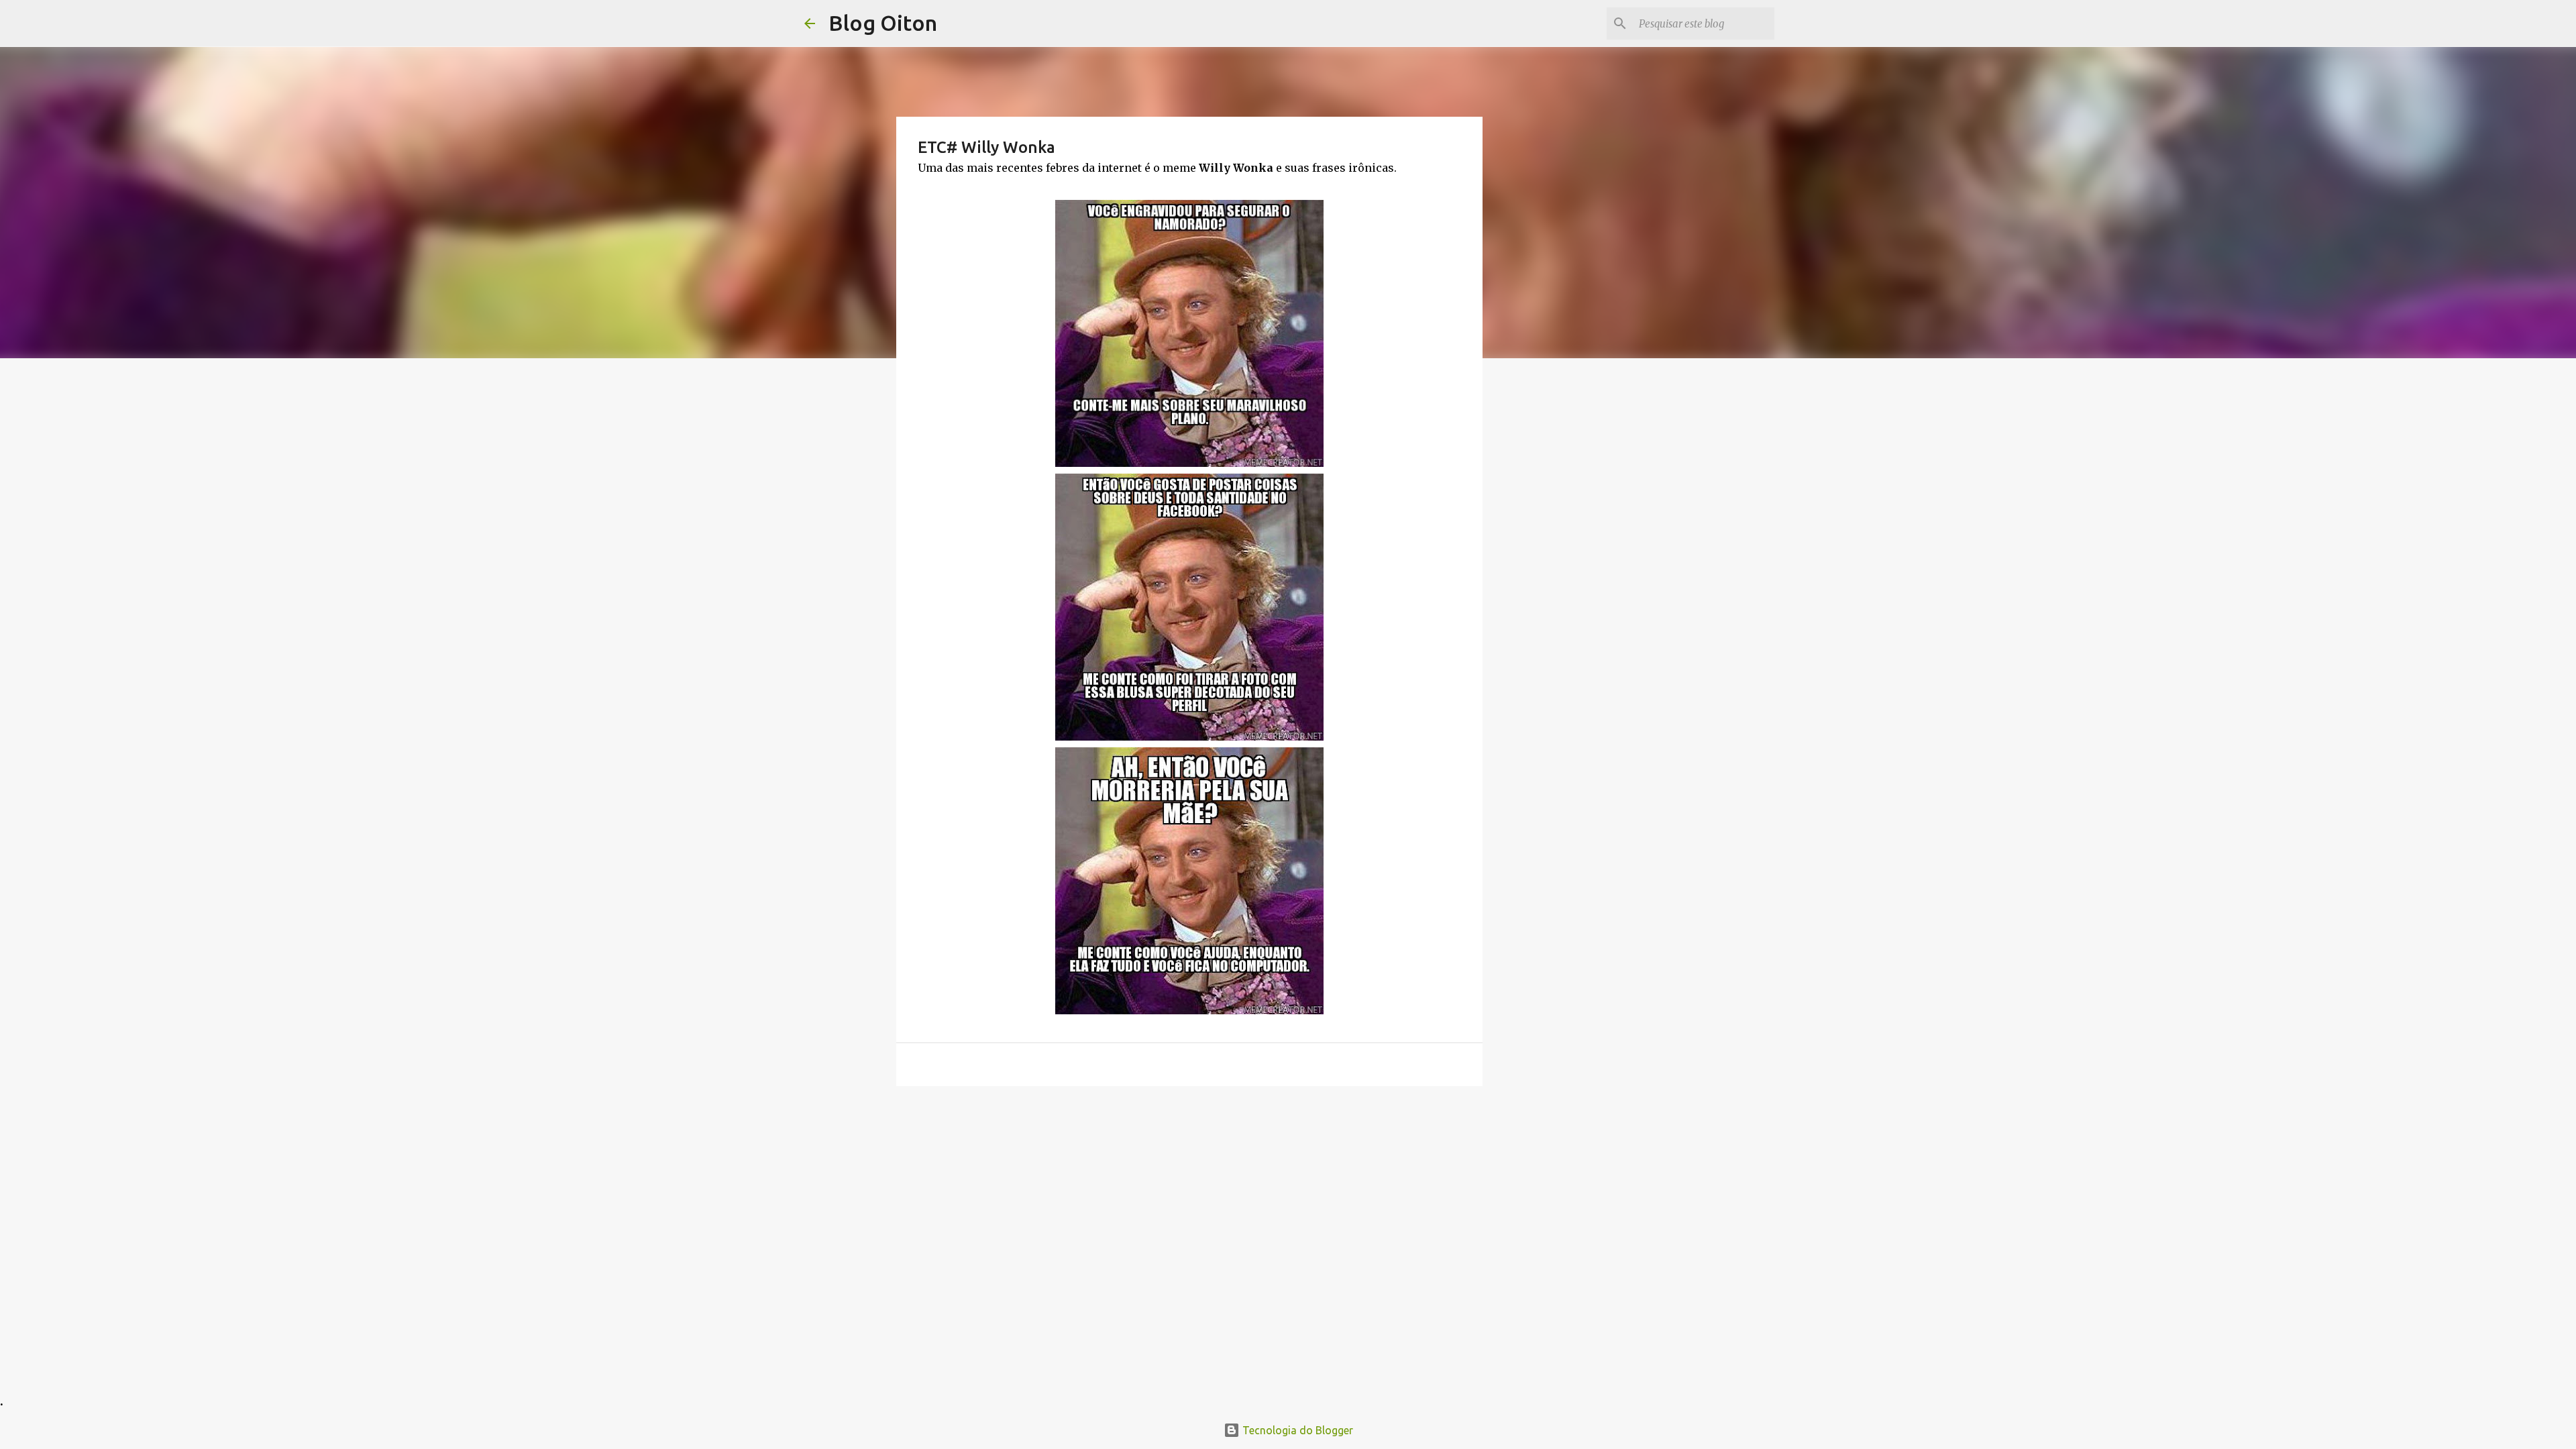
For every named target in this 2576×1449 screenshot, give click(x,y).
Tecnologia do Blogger (1296, 1430)
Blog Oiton (883, 23)
